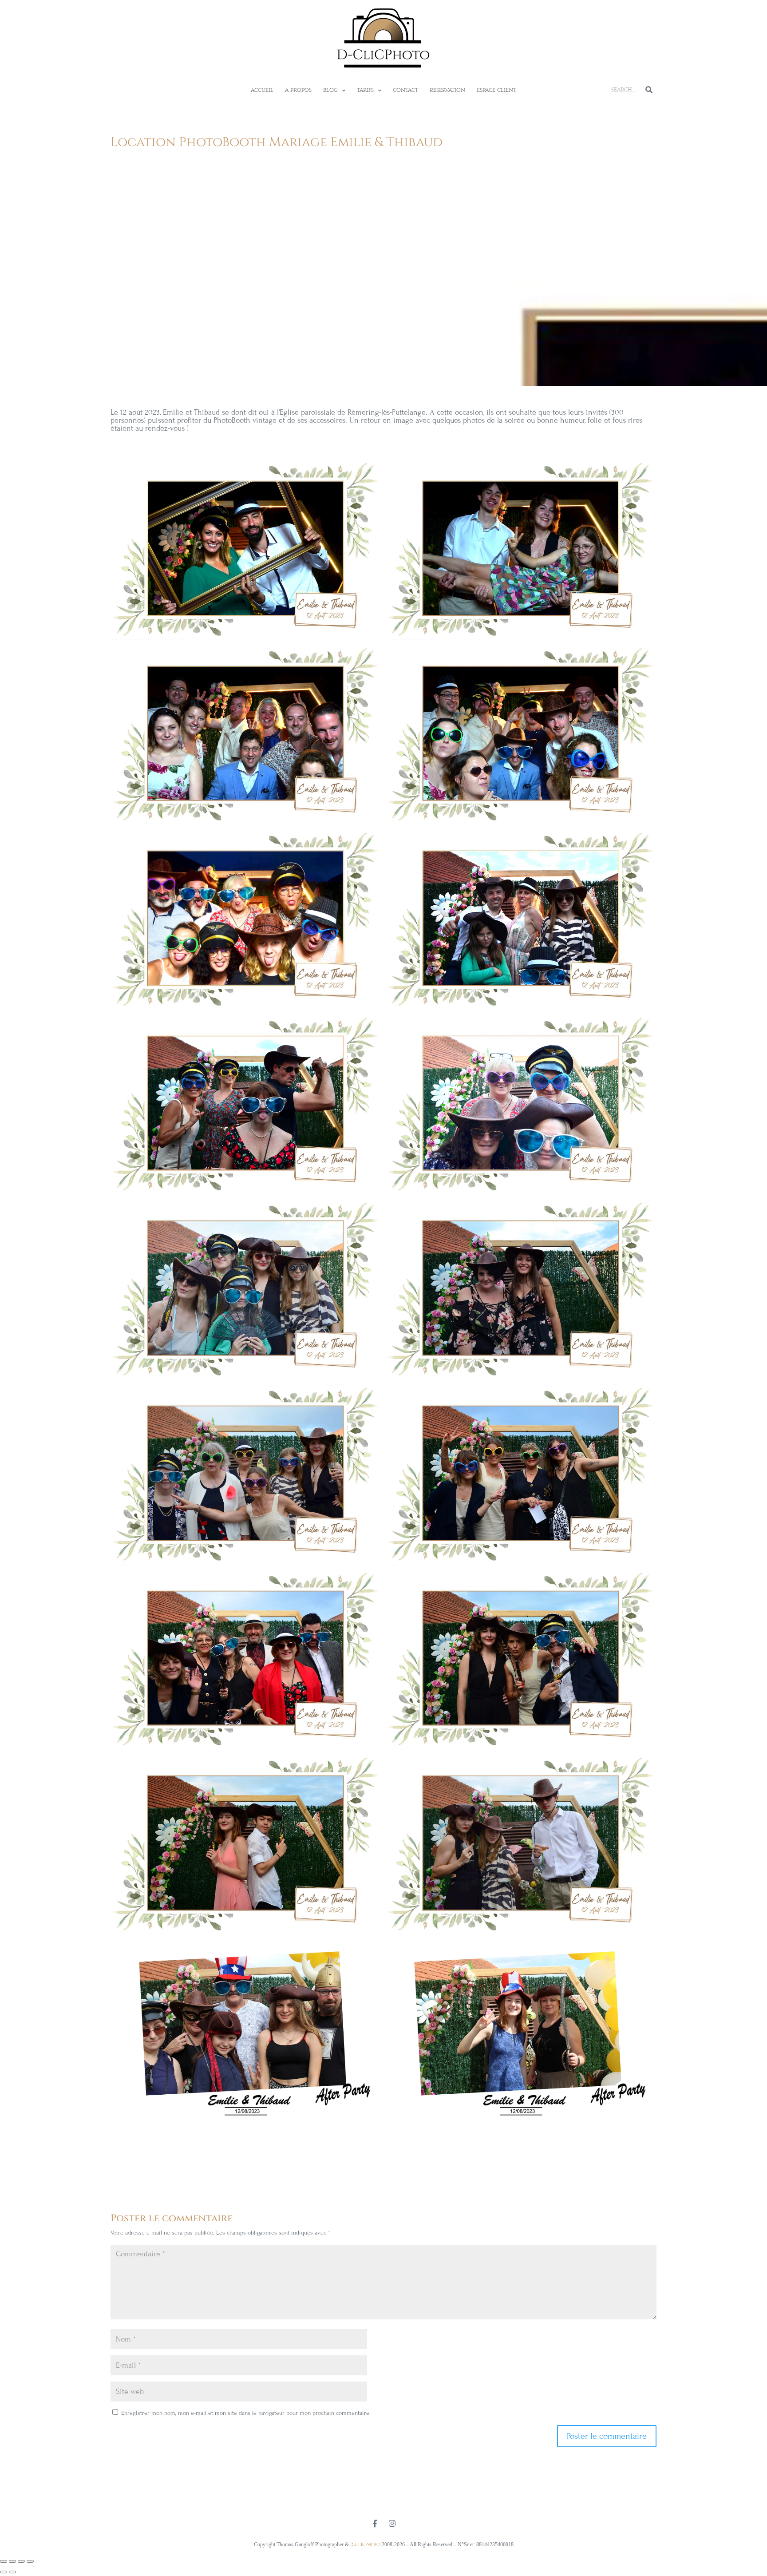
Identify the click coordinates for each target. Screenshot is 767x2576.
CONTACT (405, 90)
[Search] (649, 90)
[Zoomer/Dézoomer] (4, 2561)
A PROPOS (298, 90)
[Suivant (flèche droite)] (12, 2572)
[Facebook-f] (375, 2523)
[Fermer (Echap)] (30, 2561)
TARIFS (365, 90)
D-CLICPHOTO (365, 2544)
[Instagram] (392, 2523)
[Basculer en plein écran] (12, 2561)
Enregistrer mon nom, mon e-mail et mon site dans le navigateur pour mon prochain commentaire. (246, 2413)
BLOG (330, 90)
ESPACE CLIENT (496, 90)
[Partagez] (21, 2561)
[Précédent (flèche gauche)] (4, 2572)
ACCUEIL (262, 90)
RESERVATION (447, 90)
